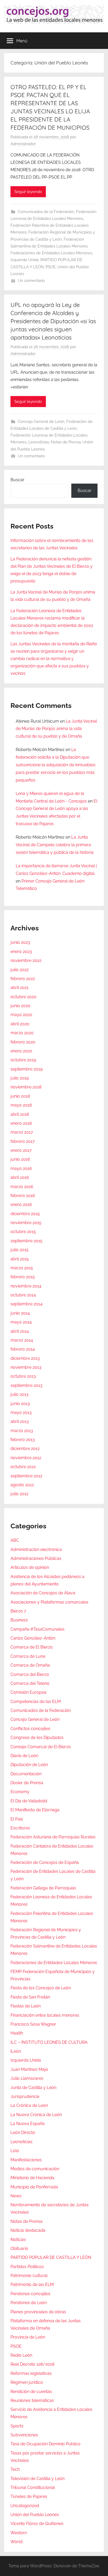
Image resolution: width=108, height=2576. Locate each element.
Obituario (19, 2248)
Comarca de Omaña (30, 1665)
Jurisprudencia (25, 2096)
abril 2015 (20, 1259)
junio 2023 (20, 942)
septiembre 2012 (26, 1476)
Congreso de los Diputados (37, 1738)
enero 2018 (21, 1123)
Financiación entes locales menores (45, 2015)
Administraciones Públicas (36, 1558)
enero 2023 (21, 952)
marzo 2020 (22, 1033)
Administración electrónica (36, 1550)
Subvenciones (24, 2435)
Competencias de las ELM (36, 1702)
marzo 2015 (22, 1268)
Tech (15, 2469)
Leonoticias (39, 442)
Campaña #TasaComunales (37, 1629)
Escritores (20, 1828)
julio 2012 (19, 1494)
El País (17, 1819)
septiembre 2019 (26, 1069)
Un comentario (31, 281)
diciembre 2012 (25, 1449)
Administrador (23, 144)
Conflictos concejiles (30, 1729)
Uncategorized (25, 2506)
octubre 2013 (23, 1376)
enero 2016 (21, 1205)
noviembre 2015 (26, 1223)
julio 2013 (20, 1394)
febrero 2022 (23, 979)
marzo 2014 (22, 1340)
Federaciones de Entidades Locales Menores (51, 253)
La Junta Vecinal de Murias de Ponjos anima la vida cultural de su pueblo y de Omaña (56, 729)
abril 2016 (20, 1177)
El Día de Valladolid (29, 1801)
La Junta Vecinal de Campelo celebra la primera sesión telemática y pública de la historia (55, 845)
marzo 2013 (22, 1431)
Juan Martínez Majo (29, 2069)
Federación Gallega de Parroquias (43, 1888)
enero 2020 (21, 1051)
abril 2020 (20, 1024)
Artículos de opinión (30, 1567)
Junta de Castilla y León (33, 2088)
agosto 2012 (22, 1485)
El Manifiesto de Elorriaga (35, 1810)
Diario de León (24, 1756)
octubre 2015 (23, 1232)
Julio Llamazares (27, 2078)
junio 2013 (20, 1404)
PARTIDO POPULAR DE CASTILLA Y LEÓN (51, 2257)
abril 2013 (20, 1421)
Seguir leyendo (28, 192)
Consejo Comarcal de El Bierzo (41, 1747)
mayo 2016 (21, 1168)
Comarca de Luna (28, 1656)
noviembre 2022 (26, 960)
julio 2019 (20, 1078)
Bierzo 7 (18, 1611)
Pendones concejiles (30, 2294)
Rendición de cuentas (31, 2392)
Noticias (18, 2240)
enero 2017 (21, 1150)
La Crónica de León (29, 2105)
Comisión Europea (28, 1692)
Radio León (21, 2355)
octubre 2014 (23, 1295)
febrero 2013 (23, 1440)
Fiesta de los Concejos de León (41, 1988)
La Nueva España (28, 2124)
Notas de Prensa (66, 442)
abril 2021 (20, 988)
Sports (17, 2426)
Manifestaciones (26, 2160)
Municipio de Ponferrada (34, 2187)
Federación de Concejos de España (45, 1862)
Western (19, 2533)
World (17, 2542)
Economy (20, 1792)
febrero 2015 (23, 1277)
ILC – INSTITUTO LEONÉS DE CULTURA (49, 2042)
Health (17, 2033)
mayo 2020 (21, 1015)
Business (19, 1620)
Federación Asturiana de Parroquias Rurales (53, 1837)
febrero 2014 (23, 1349)
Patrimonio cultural (29, 2276)
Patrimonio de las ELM (32, 2285)
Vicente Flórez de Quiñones (37, 2524)
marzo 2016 (22, 1187)
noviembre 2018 (26, 1087)
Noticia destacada (28, 2230)
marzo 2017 (22, 1132)
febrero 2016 (23, 1196)
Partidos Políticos (27, 2267)
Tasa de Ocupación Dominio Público (45, 2444)
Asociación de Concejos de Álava (43, 1593)
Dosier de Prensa (27, 1783)
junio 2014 (20, 1313)
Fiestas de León (26, 2006)
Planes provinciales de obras (38, 2312)
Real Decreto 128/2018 (32, 2364)
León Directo (23, 2133)
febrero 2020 (23, 1042)
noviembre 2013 (26, 1367)
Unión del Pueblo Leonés (35, 2515)
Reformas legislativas (31, 2373)
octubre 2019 (23, 1060)
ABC (15, 1540)
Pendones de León (29, 2303)
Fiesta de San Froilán (30, 1997)
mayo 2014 (21, 1322)
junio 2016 (20, 1159)
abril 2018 (20, 1114)
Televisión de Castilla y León (37, 2479)
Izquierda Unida (25, 260)
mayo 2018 (21, 1105)
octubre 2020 (23, 997)
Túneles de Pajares (29, 2496)
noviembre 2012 (26, 1458)
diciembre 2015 (25, 1214)
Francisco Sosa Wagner (33, 2024)
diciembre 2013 (25, 1358)
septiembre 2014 (26, 1304)
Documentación (26, 1774)
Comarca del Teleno (30, 1683)
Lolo (15, 2151)
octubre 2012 (23, 1467)
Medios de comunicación (35, 2169)
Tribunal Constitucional (33, 2488)
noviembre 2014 (26, 1286)
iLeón (16, 2051)
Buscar (17, 480)
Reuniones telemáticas (32, 2400)
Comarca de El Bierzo (32, 1647)
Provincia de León (28, 2337)
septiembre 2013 (26, 1385)
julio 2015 (20, 1250)
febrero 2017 (23, 1141)
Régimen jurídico (27, 2382)
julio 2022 (20, 970)
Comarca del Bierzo (30, 1674)
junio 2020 (20, 1006)
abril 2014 (20, 1331)
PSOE (51, 267)
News (16, 2196)
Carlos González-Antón (33, 1638)
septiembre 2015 (26, 1241)
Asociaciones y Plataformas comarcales (49, 1602)
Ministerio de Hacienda (32, 2178)
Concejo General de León (41, 422)
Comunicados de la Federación (46, 212)
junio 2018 (20, 1096)
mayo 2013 (21, 1413)
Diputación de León (29, 1765)
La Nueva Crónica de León (36, 2115)
